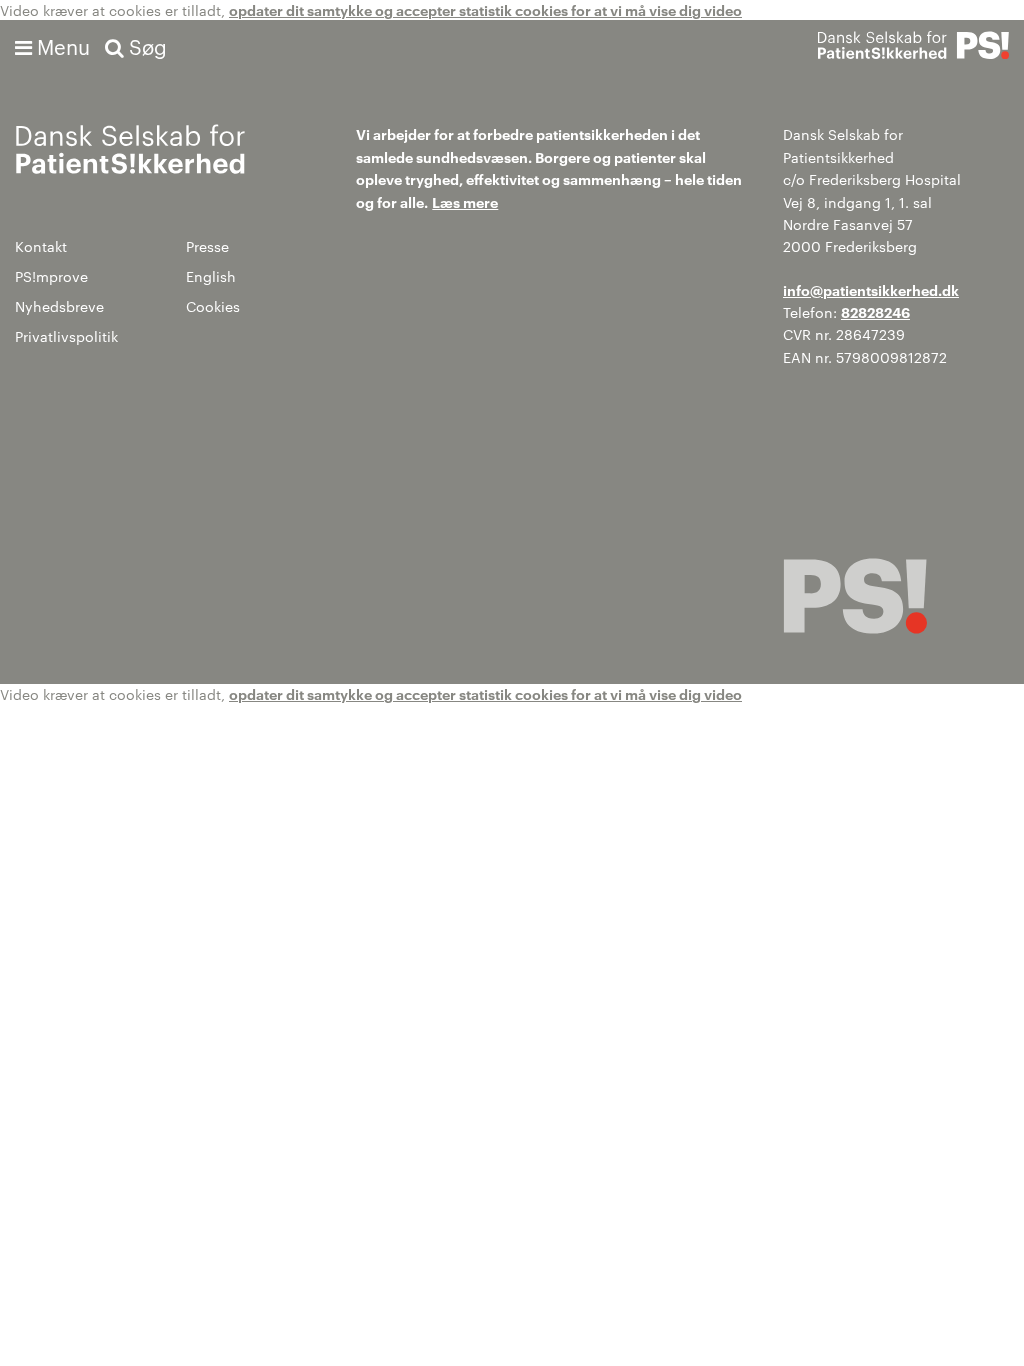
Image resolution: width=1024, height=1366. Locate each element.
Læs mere (465, 201)
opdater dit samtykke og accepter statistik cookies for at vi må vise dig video (485, 9)
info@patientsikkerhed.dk (871, 289)
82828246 (875, 311)
